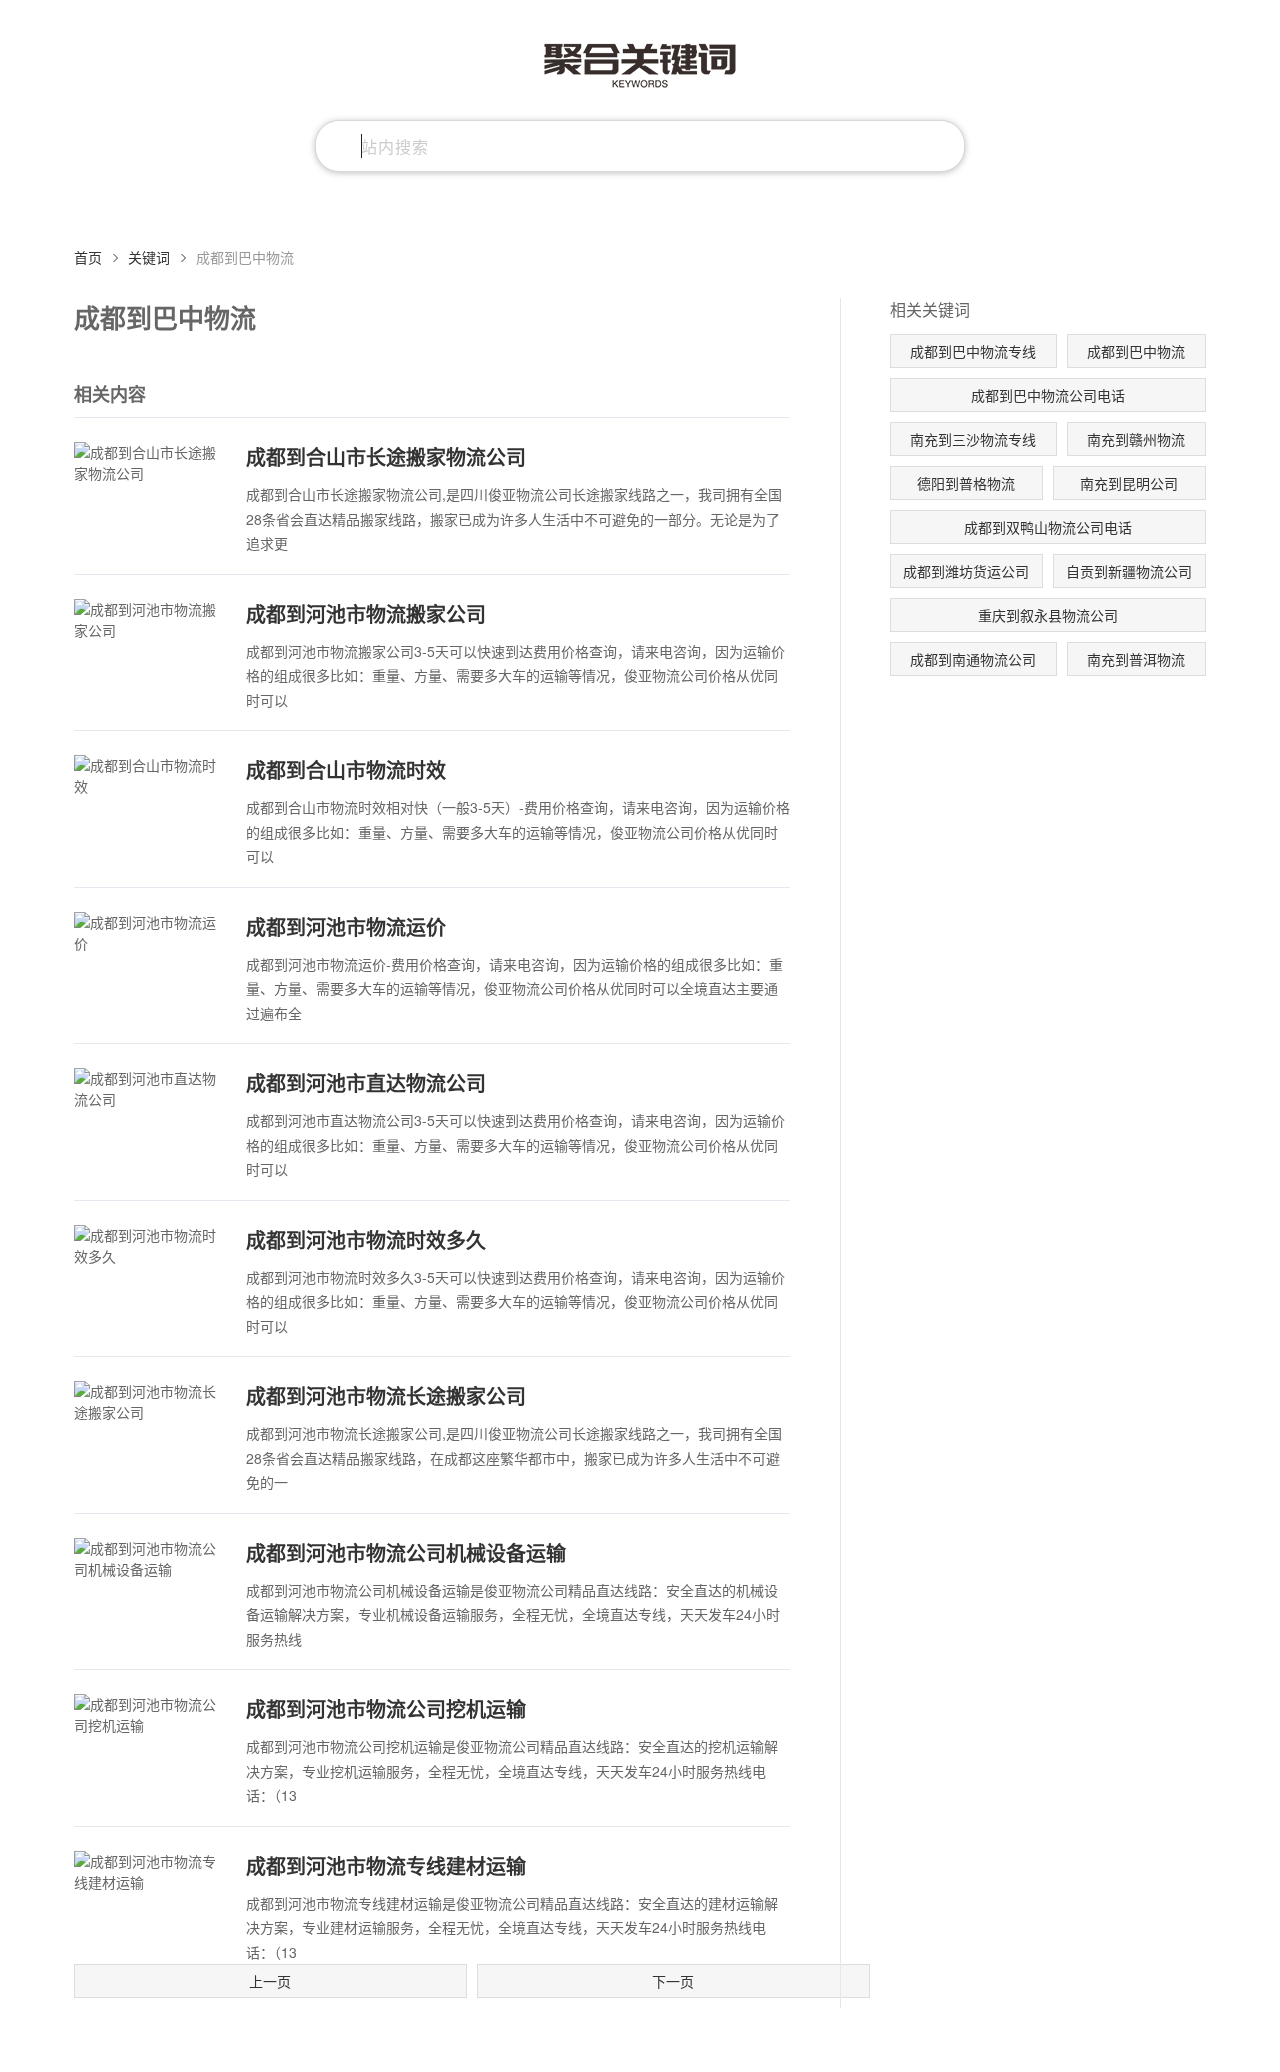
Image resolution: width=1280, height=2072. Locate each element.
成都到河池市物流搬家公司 (366, 613)
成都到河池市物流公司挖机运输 (386, 1708)
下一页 (673, 1981)
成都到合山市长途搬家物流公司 (386, 456)
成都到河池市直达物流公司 (366, 1082)
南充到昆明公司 (1129, 483)
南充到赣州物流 (1136, 439)
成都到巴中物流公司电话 (1048, 395)
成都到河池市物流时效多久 (366, 1239)
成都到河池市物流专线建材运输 (386, 1865)
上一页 (270, 1981)
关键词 (149, 257)
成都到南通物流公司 (973, 659)
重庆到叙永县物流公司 (1048, 615)
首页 (88, 257)
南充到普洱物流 (1136, 659)
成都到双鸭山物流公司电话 (1048, 527)
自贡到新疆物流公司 (1129, 571)
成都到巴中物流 (1136, 351)
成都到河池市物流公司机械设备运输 (406, 1552)
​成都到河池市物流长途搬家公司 (386, 1395)
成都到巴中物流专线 (973, 351)
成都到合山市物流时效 (346, 769)
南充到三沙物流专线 (973, 439)
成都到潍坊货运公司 (966, 571)
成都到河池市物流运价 (346, 926)
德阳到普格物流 (966, 483)
